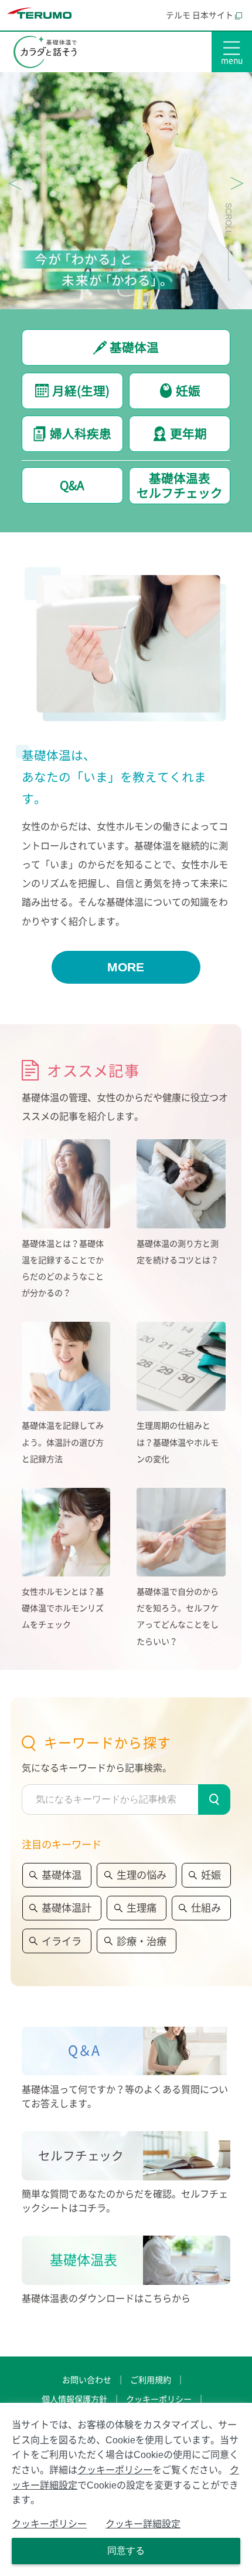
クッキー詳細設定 (143, 2524)
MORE (126, 967)
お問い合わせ (87, 2380)
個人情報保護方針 (74, 2399)
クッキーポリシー (159, 2399)
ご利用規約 (151, 2380)
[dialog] (126, 2489)
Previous (15, 183)
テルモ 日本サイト (200, 15)
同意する (126, 2550)
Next (237, 183)
